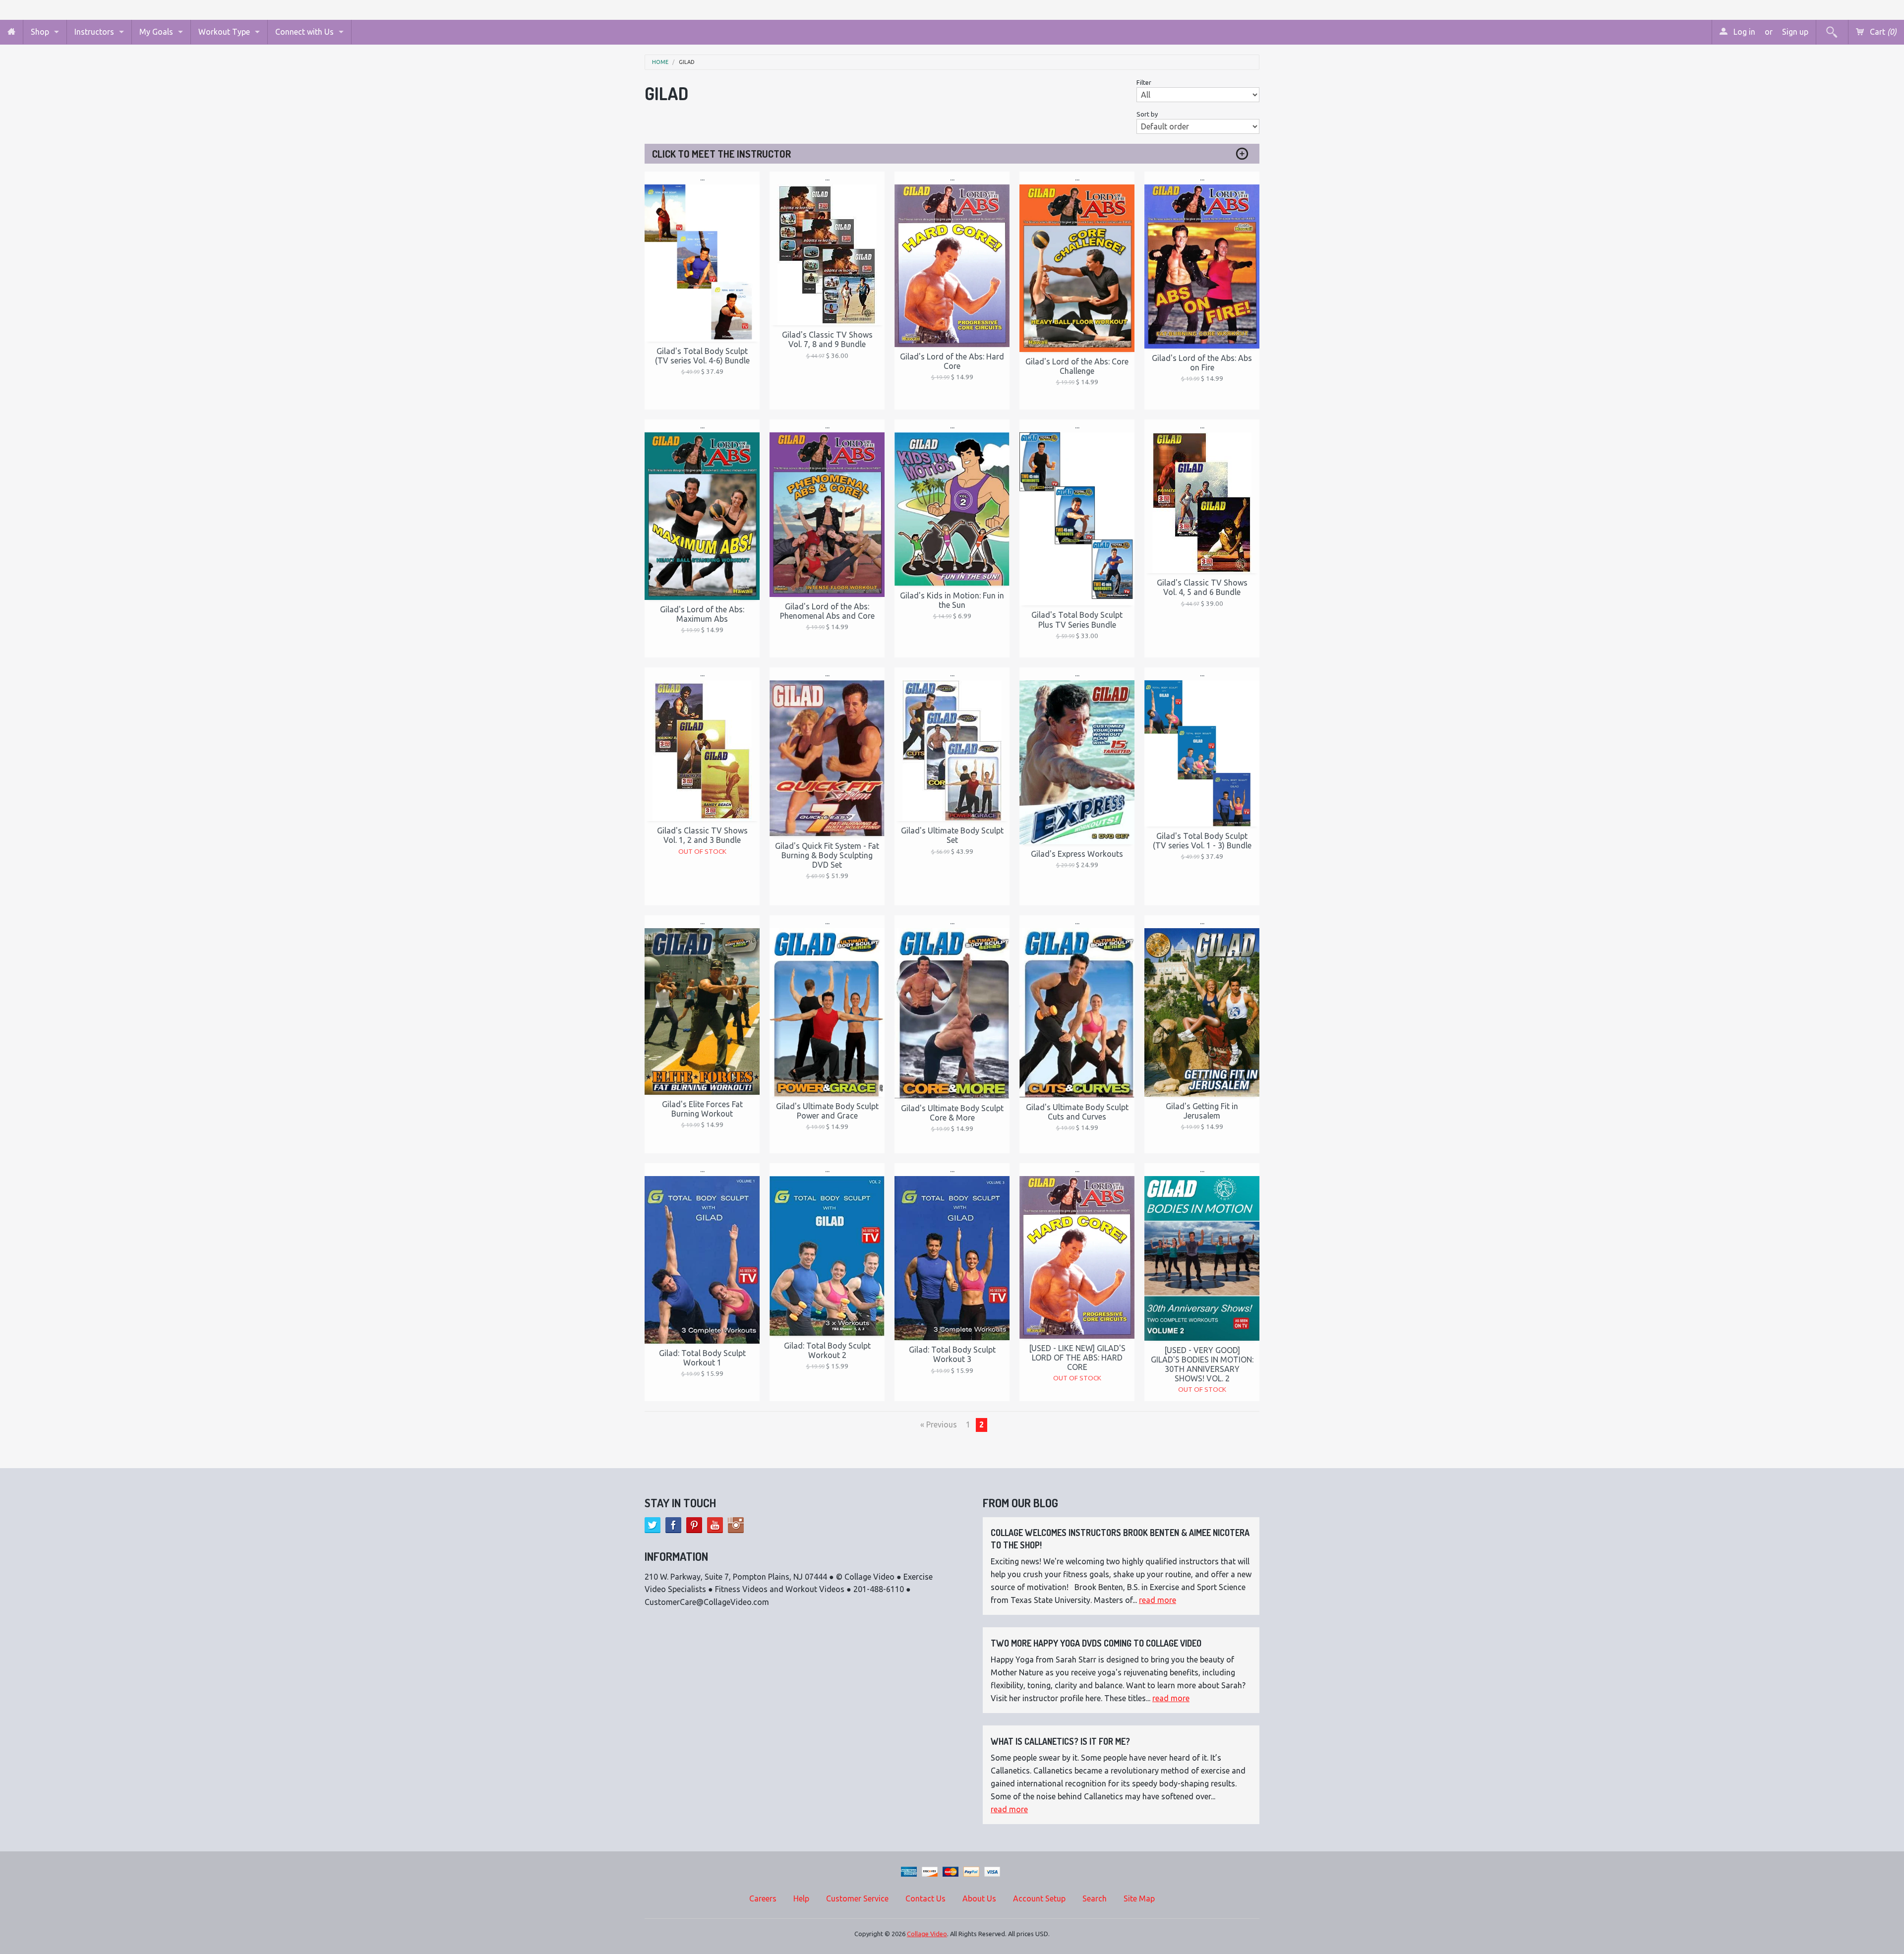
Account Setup (1039, 1898)
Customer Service (857, 1898)
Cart (1882, 32)
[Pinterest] (694, 1525)
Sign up (1795, 32)
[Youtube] (715, 1525)
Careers (763, 1898)
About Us (979, 1898)
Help (801, 1898)
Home (660, 62)
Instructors (94, 32)
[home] (11, 32)
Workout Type (224, 32)
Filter (1144, 82)
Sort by (1147, 114)
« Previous (939, 1424)
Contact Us (925, 1898)
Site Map (1139, 1898)
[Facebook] (673, 1525)
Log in (1743, 32)
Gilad (687, 62)
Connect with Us (304, 32)
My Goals (156, 32)
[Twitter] (653, 1525)
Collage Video (927, 1934)
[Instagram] (736, 1525)
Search (1095, 1898)
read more (1158, 1600)
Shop (40, 32)
